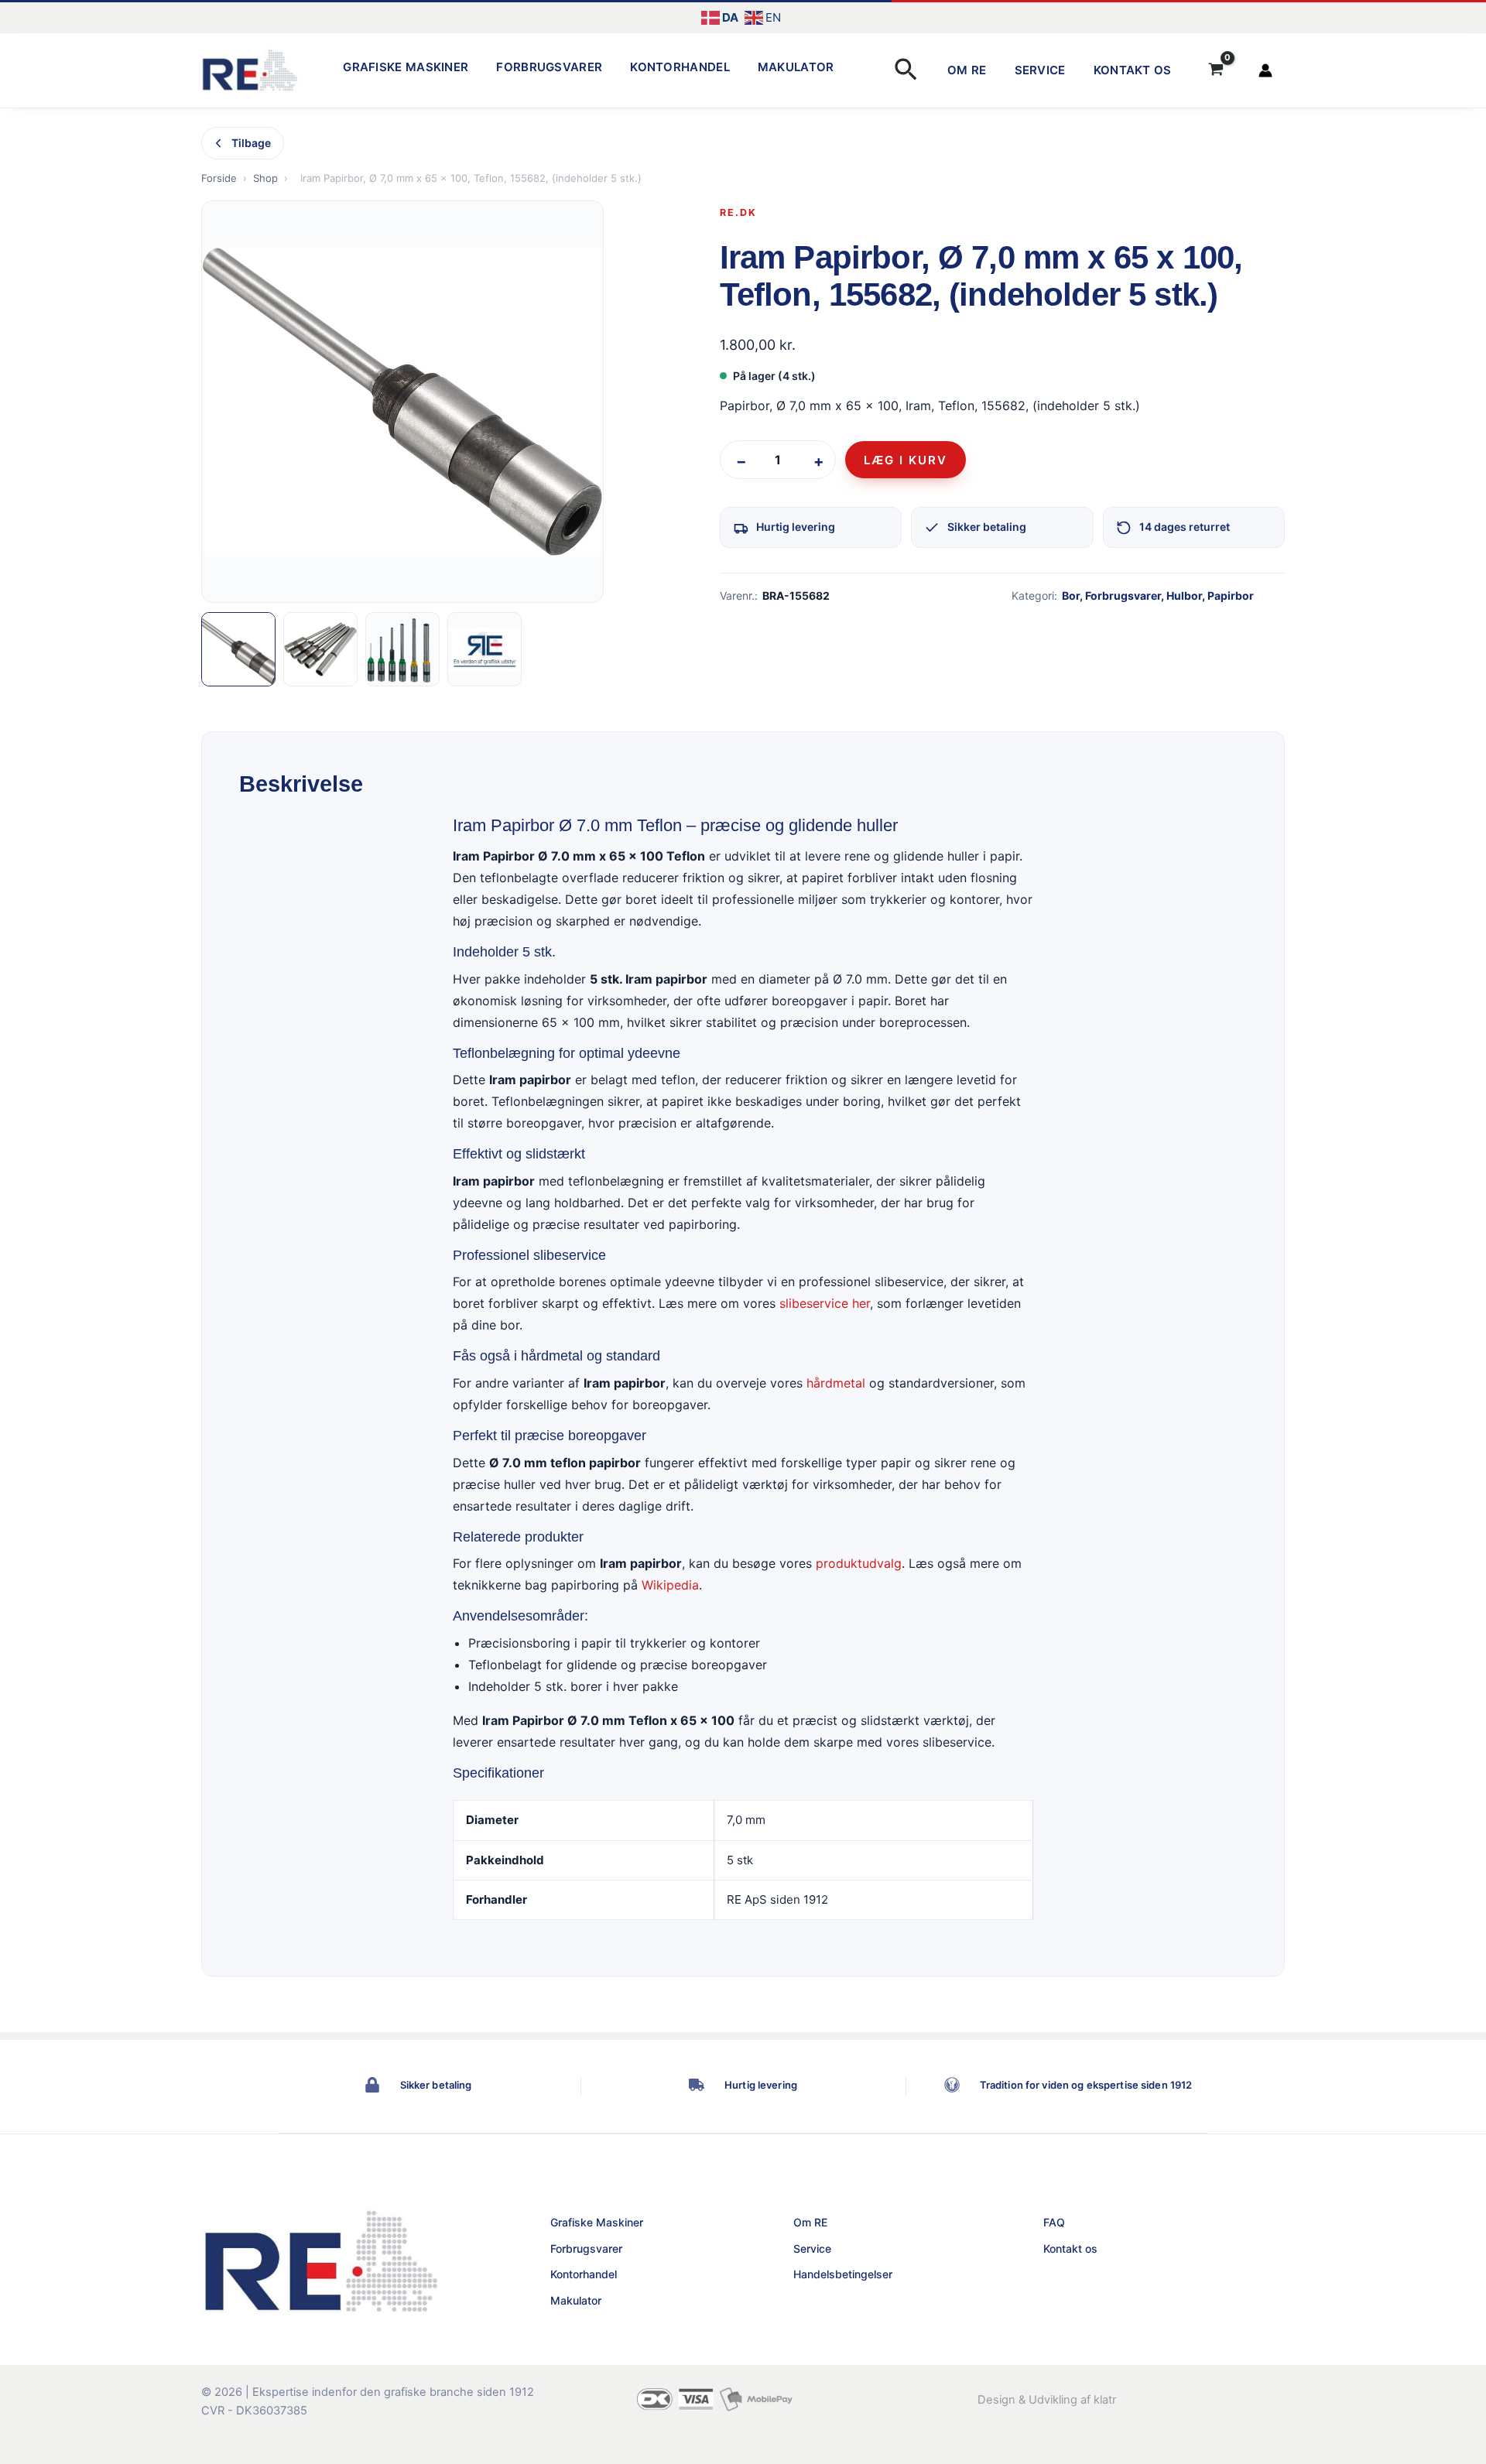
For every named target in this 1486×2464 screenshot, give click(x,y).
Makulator (796, 67)
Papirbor (1231, 595)
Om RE (967, 70)
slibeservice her (825, 1304)
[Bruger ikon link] (1265, 70)
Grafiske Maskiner (406, 67)
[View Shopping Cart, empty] (1216, 70)
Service (1040, 70)
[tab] (238, 649)
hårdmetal (836, 1383)
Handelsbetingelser (843, 2274)
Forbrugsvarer (549, 67)
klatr (1105, 2400)
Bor (1071, 595)
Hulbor (1184, 595)
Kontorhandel (680, 67)
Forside (219, 178)
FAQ (1054, 2222)
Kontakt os (1133, 70)
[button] (906, 71)
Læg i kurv (906, 460)
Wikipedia (670, 1585)
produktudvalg (859, 1563)
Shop (265, 178)
